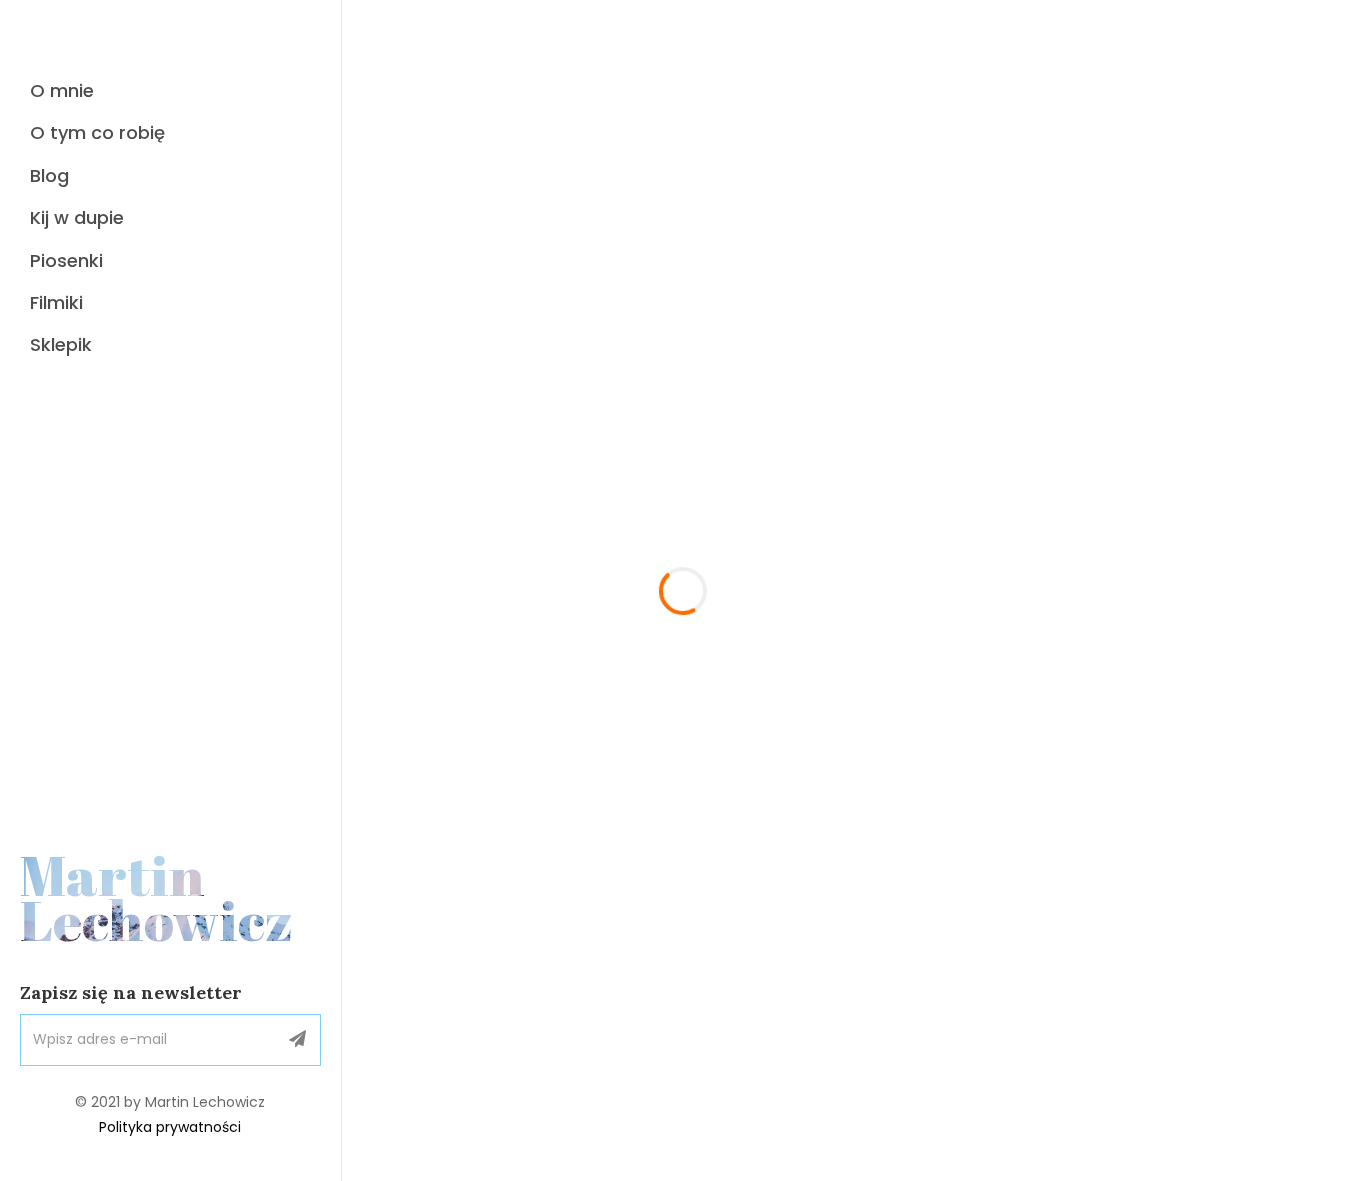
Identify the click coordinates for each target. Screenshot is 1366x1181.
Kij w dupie (77, 217)
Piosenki (66, 260)
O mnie (62, 90)
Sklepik (61, 344)
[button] (297, 1039)
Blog (49, 175)
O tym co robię (97, 132)
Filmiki (56, 302)
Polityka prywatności (170, 1127)
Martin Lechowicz (157, 898)
